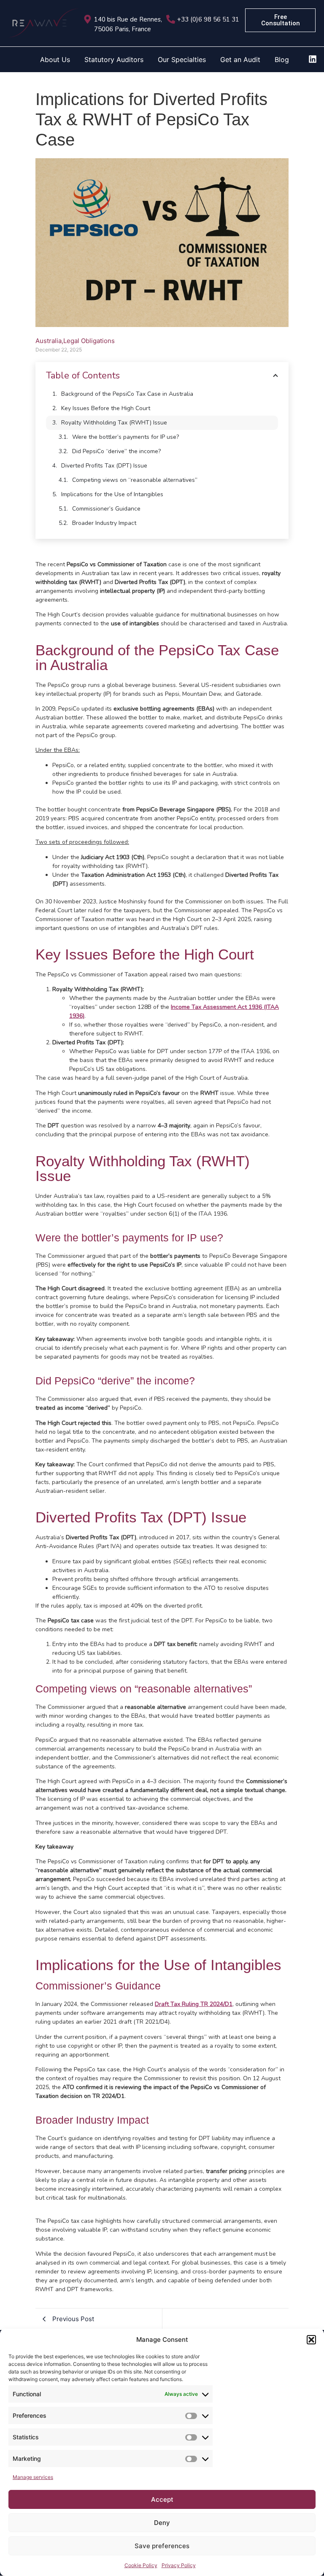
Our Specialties (182, 59)
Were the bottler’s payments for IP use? (126, 437)
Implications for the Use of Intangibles (112, 494)
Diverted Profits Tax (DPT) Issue (104, 466)
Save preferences (162, 2546)
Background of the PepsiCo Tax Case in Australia (127, 394)
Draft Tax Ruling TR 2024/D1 (194, 2004)
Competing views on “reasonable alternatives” (135, 480)
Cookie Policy (141, 2565)
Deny (162, 2523)
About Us (55, 59)
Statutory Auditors (114, 59)
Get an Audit (240, 59)
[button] (311, 2340)
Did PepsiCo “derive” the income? (116, 451)
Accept (162, 2499)
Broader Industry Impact (104, 523)
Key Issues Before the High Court (106, 408)
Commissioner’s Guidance (106, 509)
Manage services (33, 2477)
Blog (282, 59)
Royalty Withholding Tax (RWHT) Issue (114, 423)
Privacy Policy (179, 2565)
